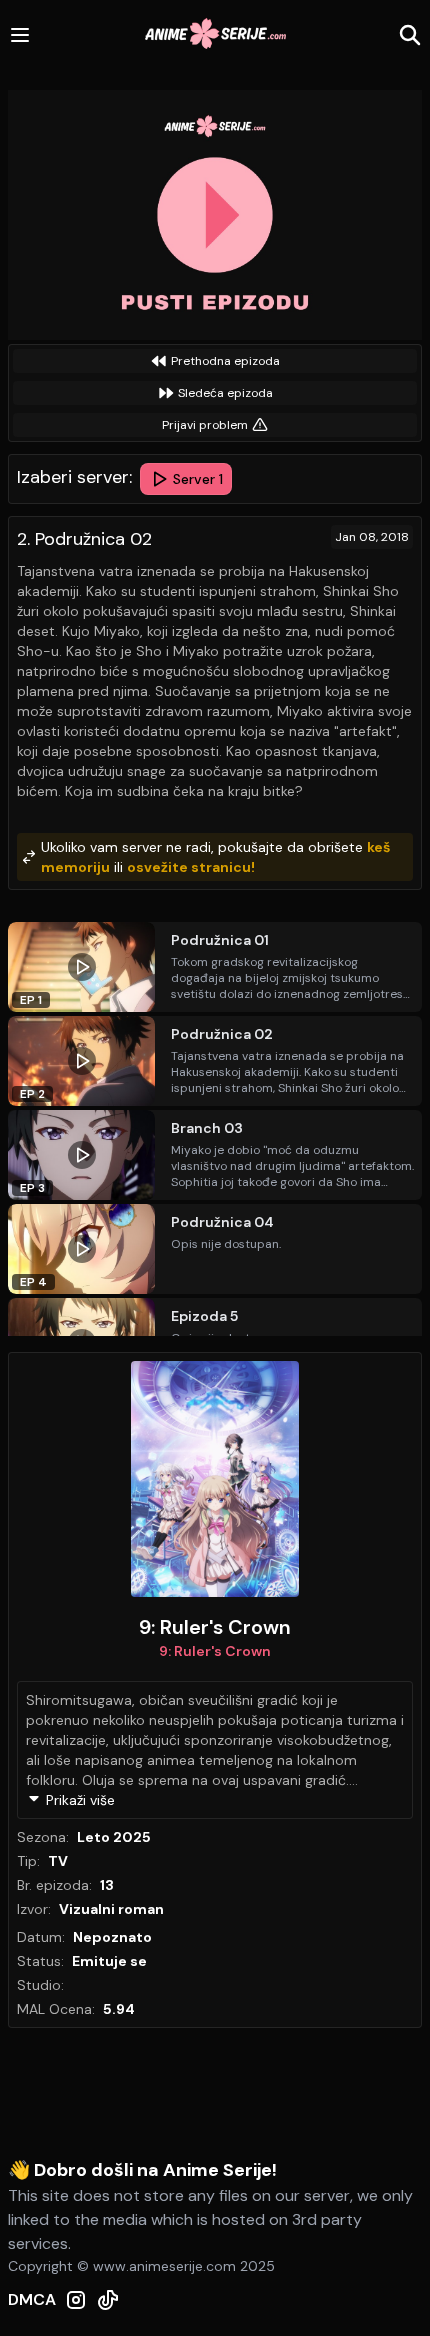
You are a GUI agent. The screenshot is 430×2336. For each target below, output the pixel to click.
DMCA (32, 2299)
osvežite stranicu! (191, 867)
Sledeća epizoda (225, 393)
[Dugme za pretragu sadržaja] (410, 35)
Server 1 (198, 479)
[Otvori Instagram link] (76, 2300)
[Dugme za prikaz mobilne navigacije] (20, 35)
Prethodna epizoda (225, 361)
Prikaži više (80, 1800)
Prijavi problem (205, 425)
